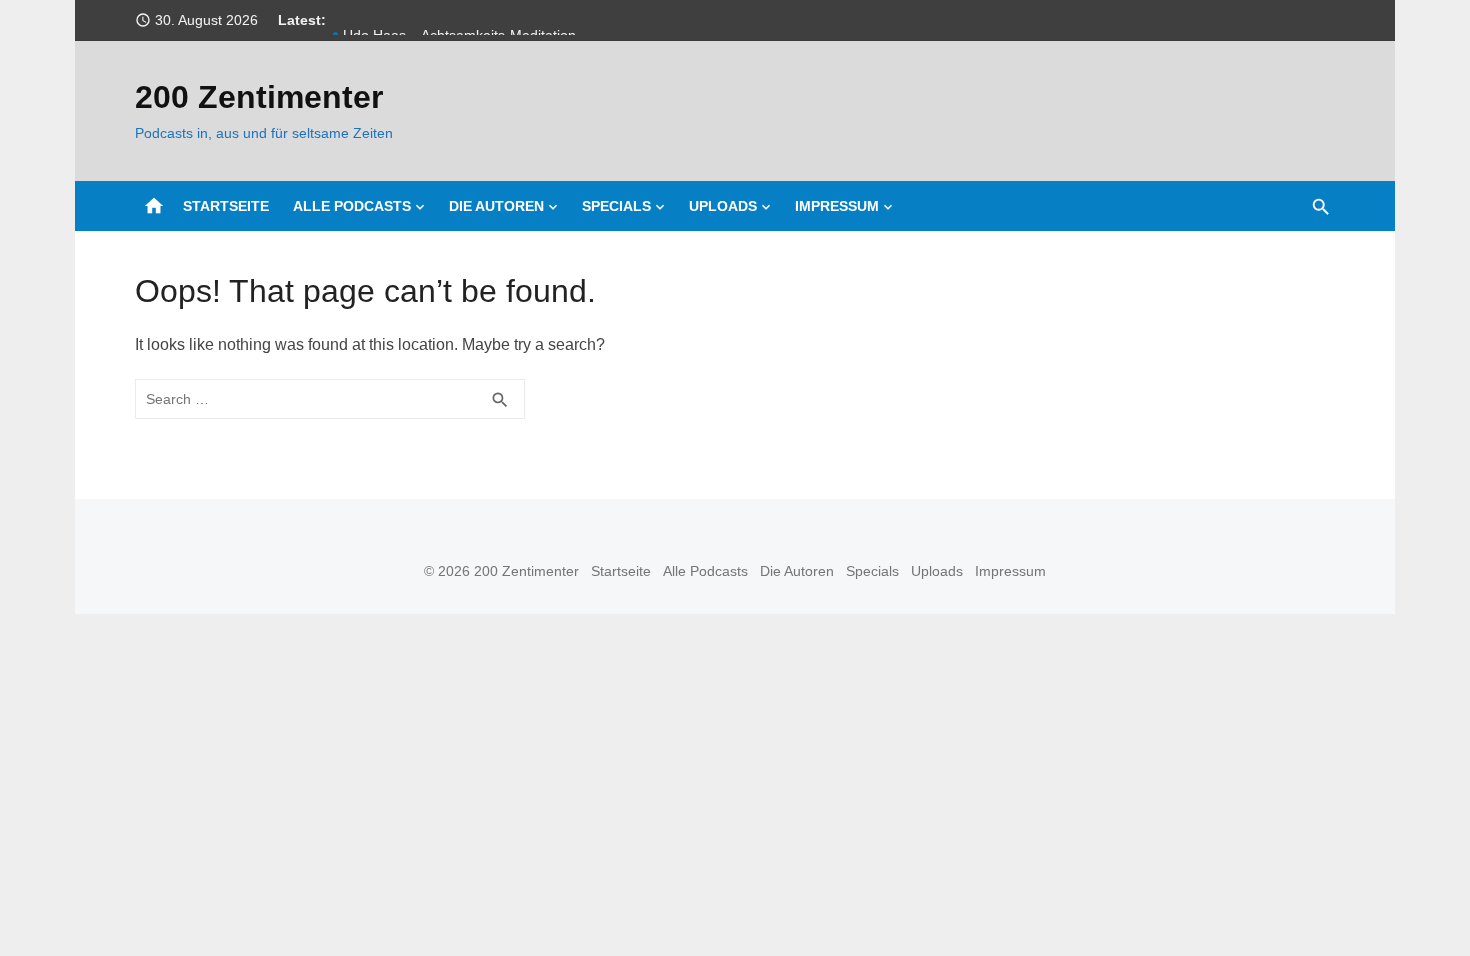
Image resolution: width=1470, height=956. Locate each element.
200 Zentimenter (259, 97)
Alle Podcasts (352, 206)
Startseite (226, 206)
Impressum (837, 206)
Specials (616, 206)
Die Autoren (496, 206)
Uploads (723, 206)
